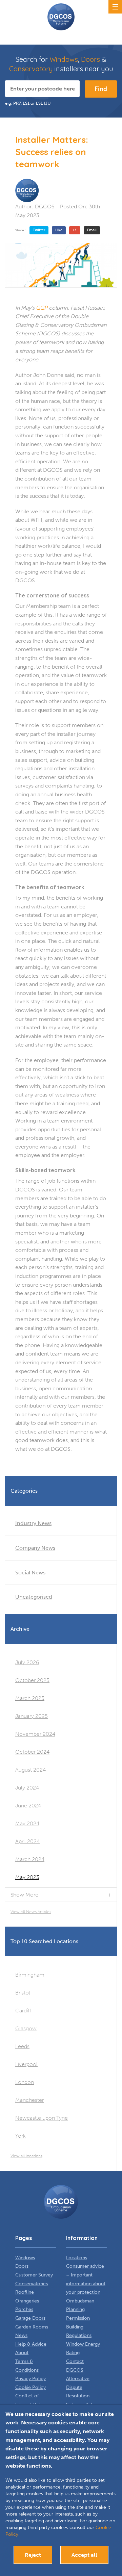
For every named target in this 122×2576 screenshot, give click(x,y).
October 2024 (32, 1752)
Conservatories (32, 2284)
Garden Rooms (32, 2327)
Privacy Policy (30, 2379)
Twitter (39, 230)
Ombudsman (80, 2301)
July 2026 (27, 1662)
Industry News (33, 1523)
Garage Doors (30, 2318)
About (22, 2353)
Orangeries (27, 2301)
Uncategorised (34, 1597)
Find (101, 89)
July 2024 (27, 1788)
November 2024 (35, 1734)
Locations (77, 2258)
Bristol (23, 1993)
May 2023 (27, 1877)
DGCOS (45, 207)
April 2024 (27, 1841)
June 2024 (28, 1806)
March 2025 (30, 1698)
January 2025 (32, 1716)
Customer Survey (34, 2275)
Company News (35, 1548)
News (21, 2335)
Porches (24, 2309)
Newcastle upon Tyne (42, 2118)
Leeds (22, 2046)
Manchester (29, 2100)
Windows (64, 59)
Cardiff (23, 2011)
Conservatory (31, 69)
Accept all (84, 2555)
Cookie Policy (30, 2387)
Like (59, 230)
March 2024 (30, 1859)
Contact (75, 2361)
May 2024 (27, 1823)
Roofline (25, 2292)
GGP (42, 308)
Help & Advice (31, 2344)
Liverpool (26, 2064)
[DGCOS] (27, 190)
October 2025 (32, 1680)
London (25, 2082)
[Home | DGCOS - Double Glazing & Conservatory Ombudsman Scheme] (61, 17)
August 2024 (30, 1770)
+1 (75, 230)
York (21, 2136)
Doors (90, 59)
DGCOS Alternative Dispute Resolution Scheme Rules (82, 2387)
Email (92, 230)
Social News (30, 1573)
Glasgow (26, 2028)
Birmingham (30, 1975)
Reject (33, 2555)
